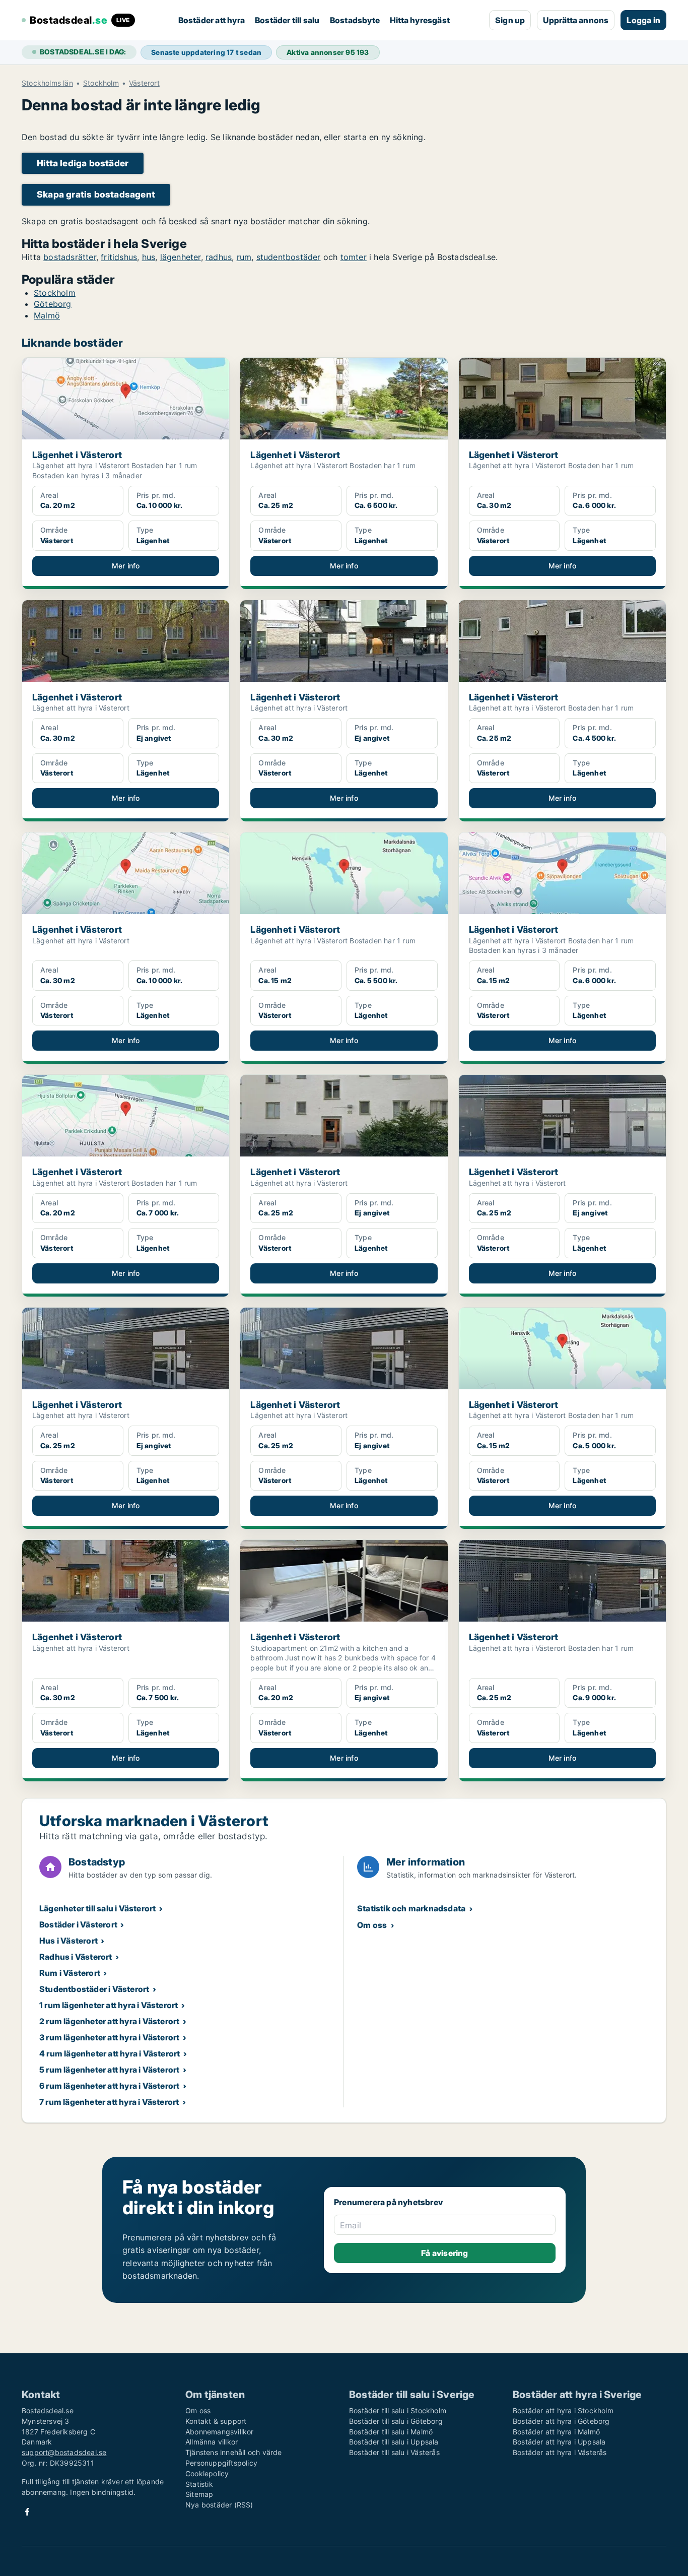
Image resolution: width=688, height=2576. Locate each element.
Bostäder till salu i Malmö (391, 2432)
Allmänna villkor (212, 2442)
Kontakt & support (216, 2421)
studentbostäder (289, 257)
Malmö (47, 315)
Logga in (643, 20)
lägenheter (181, 257)
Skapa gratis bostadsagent (96, 194)
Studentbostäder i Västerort (94, 1989)
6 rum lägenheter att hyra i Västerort (109, 2086)
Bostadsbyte (355, 20)
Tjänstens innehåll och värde (234, 2452)
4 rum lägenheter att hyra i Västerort (110, 2053)
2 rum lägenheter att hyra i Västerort (109, 2021)
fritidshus (119, 257)
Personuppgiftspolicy (221, 2463)
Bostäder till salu (287, 20)
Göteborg (53, 304)
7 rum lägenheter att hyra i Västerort (109, 2102)
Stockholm (101, 83)
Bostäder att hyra (212, 20)
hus (149, 257)
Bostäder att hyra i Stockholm (563, 2410)
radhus (219, 257)
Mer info (126, 566)
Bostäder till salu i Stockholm (398, 2410)
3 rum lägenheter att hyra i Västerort (109, 2037)
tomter (354, 257)
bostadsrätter (70, 257)
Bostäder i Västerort (78, 1924)
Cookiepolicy (207, 2473)
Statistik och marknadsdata (411, 1908)
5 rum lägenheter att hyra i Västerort (109, 2070)
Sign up (510, 20)
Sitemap (199, 2494)
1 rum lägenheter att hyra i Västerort (109, 2005)
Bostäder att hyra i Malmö (556, 2432)
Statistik (199, 2484)
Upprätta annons (576, 20)
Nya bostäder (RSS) (219, 2505)
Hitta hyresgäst (420, 20)
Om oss (372, 1925)
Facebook (27, 2512)
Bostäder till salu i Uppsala (394, 2442)
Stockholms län (47, 83)
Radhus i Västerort (76, 1957)
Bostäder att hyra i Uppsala (559, 2442)
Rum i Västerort (70, 1973)
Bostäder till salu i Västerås (394, 2452)
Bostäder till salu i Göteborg (396, 2421)
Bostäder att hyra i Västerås (560, 2452)
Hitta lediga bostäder (83, 163)
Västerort (144, 83)
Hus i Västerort (68, 1941)
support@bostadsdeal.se (64, 2452)
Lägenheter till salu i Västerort (97, 1908)
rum (244, 257)
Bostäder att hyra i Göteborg (561, 2421)
